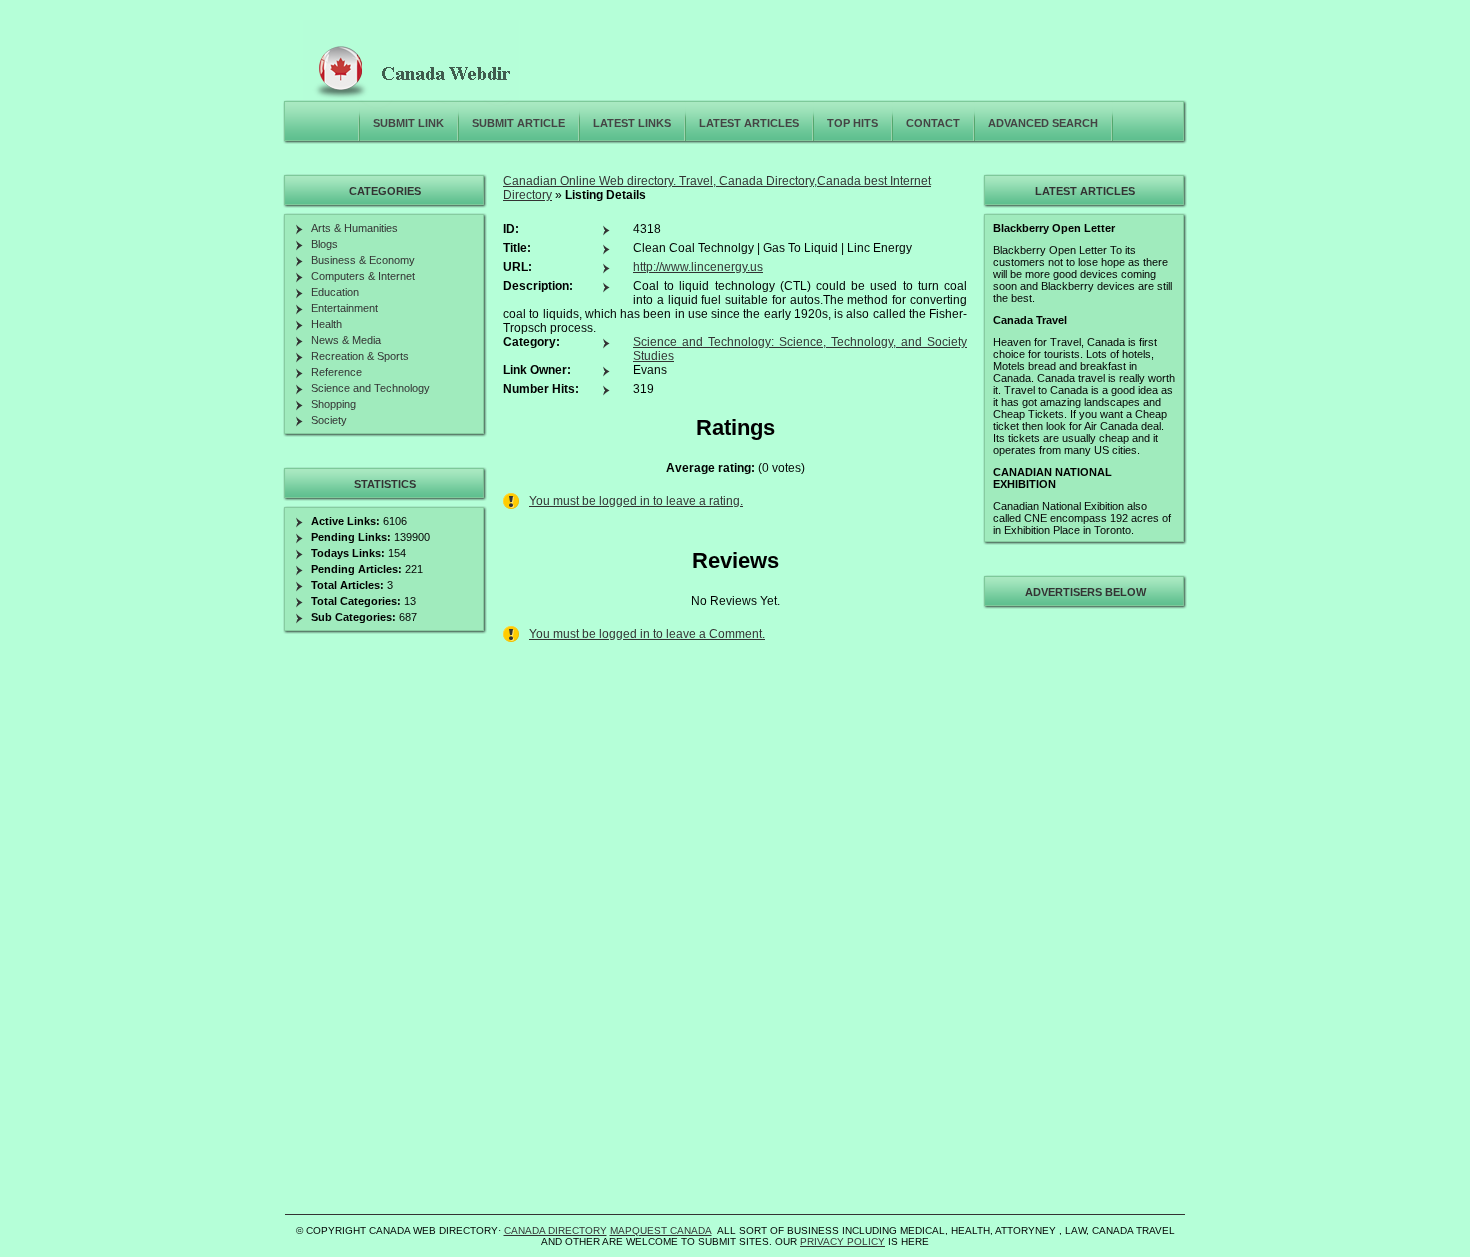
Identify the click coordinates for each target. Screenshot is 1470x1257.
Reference (336, 372)
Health (326, 324)
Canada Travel (1030, 320)
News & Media (346, 340)
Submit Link (408, 123)
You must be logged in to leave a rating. (636, 501)
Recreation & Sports (360, 356)
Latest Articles (749, 123)
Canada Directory (555, 1230)
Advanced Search (1043, 123)
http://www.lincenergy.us (698, 267)
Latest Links (632, 123)
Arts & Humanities (354, 228)
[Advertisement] (1082, 914)
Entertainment (344, 308)
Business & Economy (363, 260)
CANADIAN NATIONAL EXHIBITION (1052, 478)
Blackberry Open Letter (1054, 228)
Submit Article (518, 123)
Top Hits (852, 123)
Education (335, 292)
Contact (933, 123)
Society (329, 420)
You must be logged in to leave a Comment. (647, 634)
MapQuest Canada (661, 1230)
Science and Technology (370, 388)
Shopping (333, 404)
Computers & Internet (363, 276)
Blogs (324, 244)
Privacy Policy (842, 1241)
